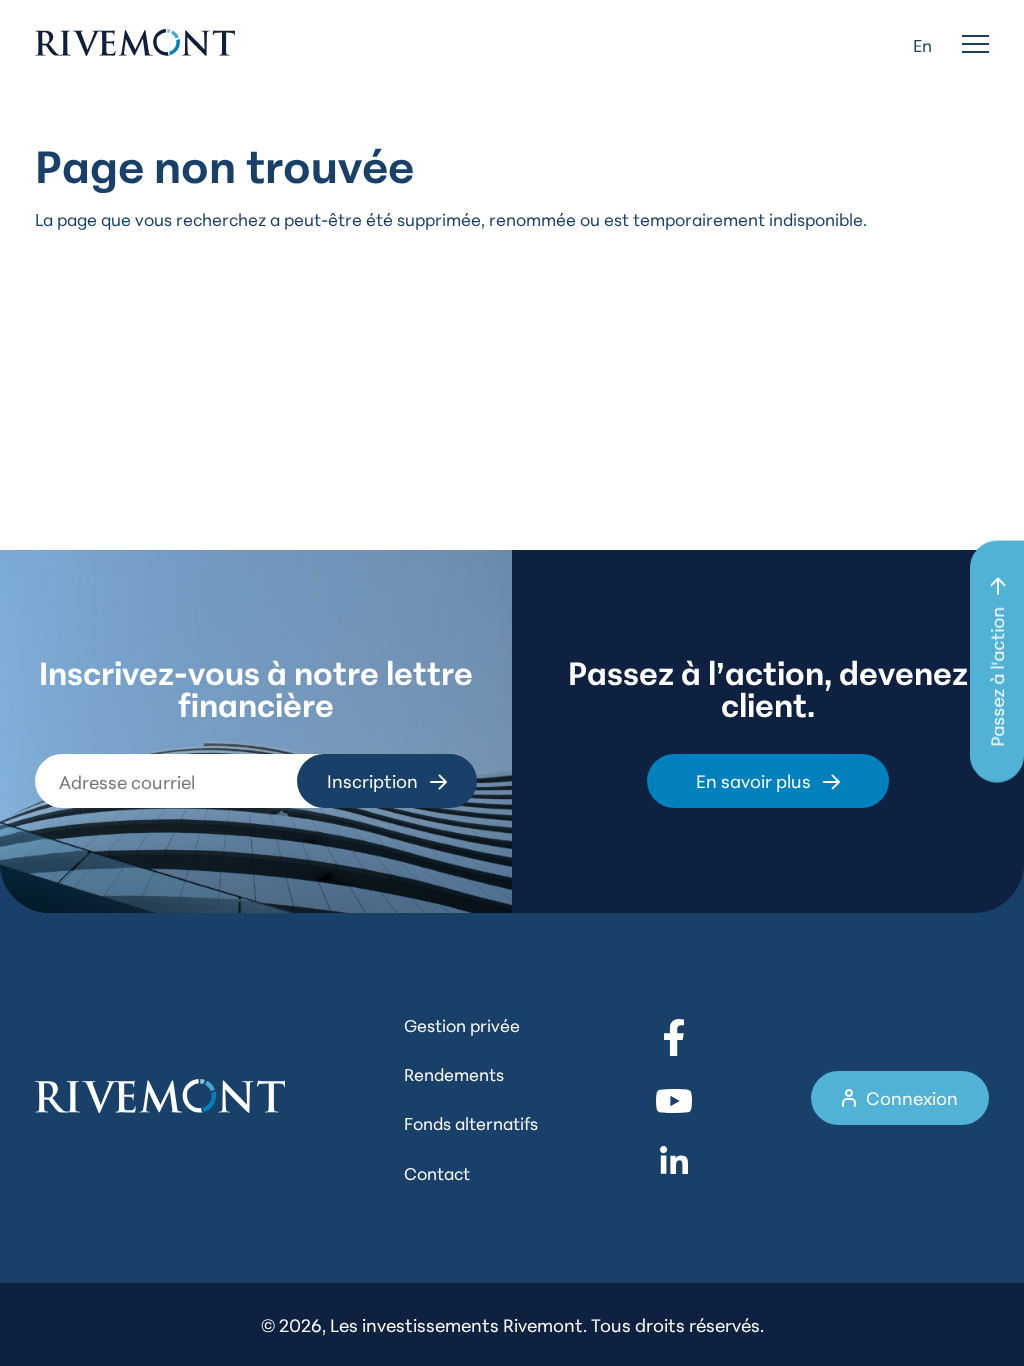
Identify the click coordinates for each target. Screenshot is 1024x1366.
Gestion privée (462, 1024)
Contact (437, 1172)
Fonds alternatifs (471, 1122)
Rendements (454, 1073)
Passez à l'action (996, 677)
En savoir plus (753, 780)
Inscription (372, 780)
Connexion (912, 1097)
